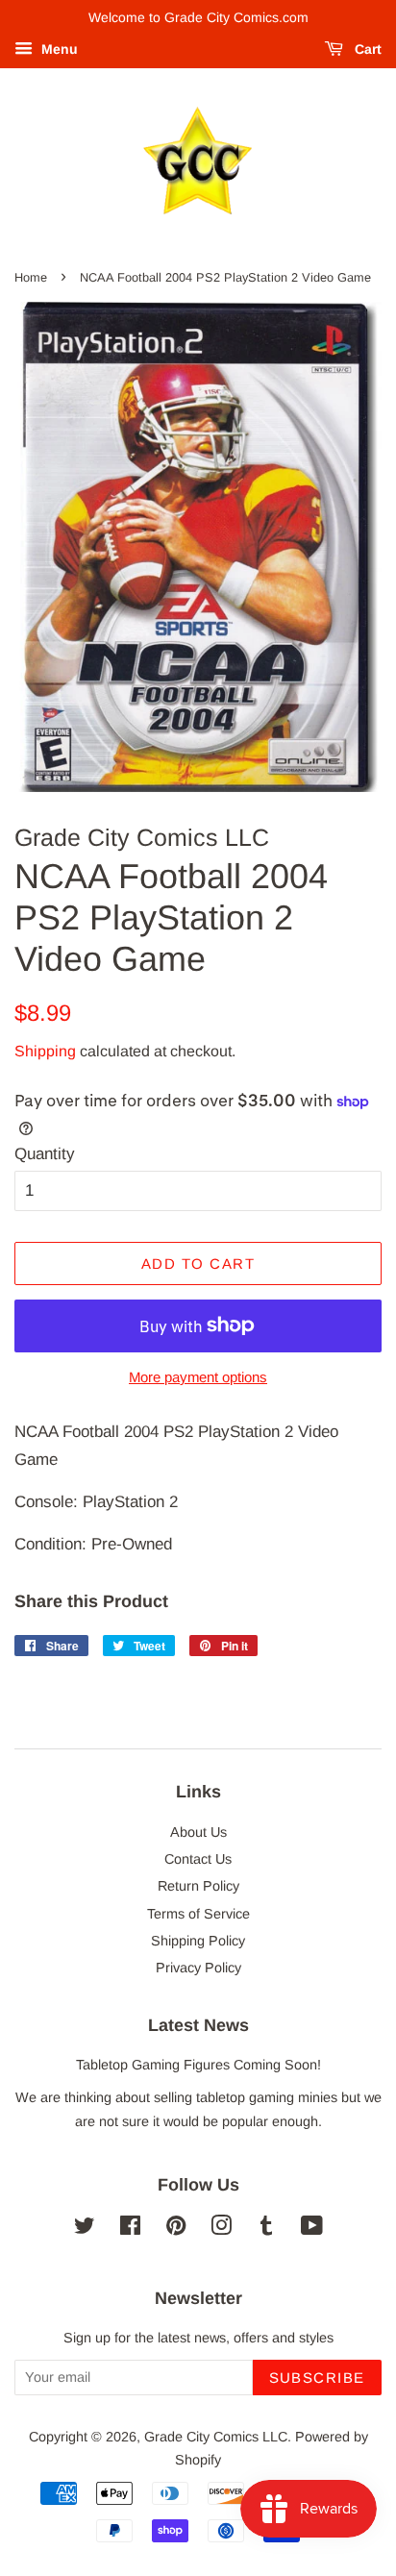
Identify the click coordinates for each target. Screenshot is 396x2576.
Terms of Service (198, 1914)
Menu (58, 49)
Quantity (45, 1154)
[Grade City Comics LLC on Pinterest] (176, 2229)
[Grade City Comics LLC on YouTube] (312, 2229)
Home (31, 277)
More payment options (198, 1377)
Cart (366, 49)
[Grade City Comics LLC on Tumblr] (266, 2229)
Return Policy (198, 1886)
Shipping (45, 1051)
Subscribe (318, 2378)
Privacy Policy (198, 1968)
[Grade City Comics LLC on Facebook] (130, 2229)
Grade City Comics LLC (216, 2437)
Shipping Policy (198, 1941)
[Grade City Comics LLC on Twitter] (85, 2229)
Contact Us (198, 1859)
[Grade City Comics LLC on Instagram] (221, 2229)
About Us (198, 1832)
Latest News (198, 2025)
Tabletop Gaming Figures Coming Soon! (198, 2065)
